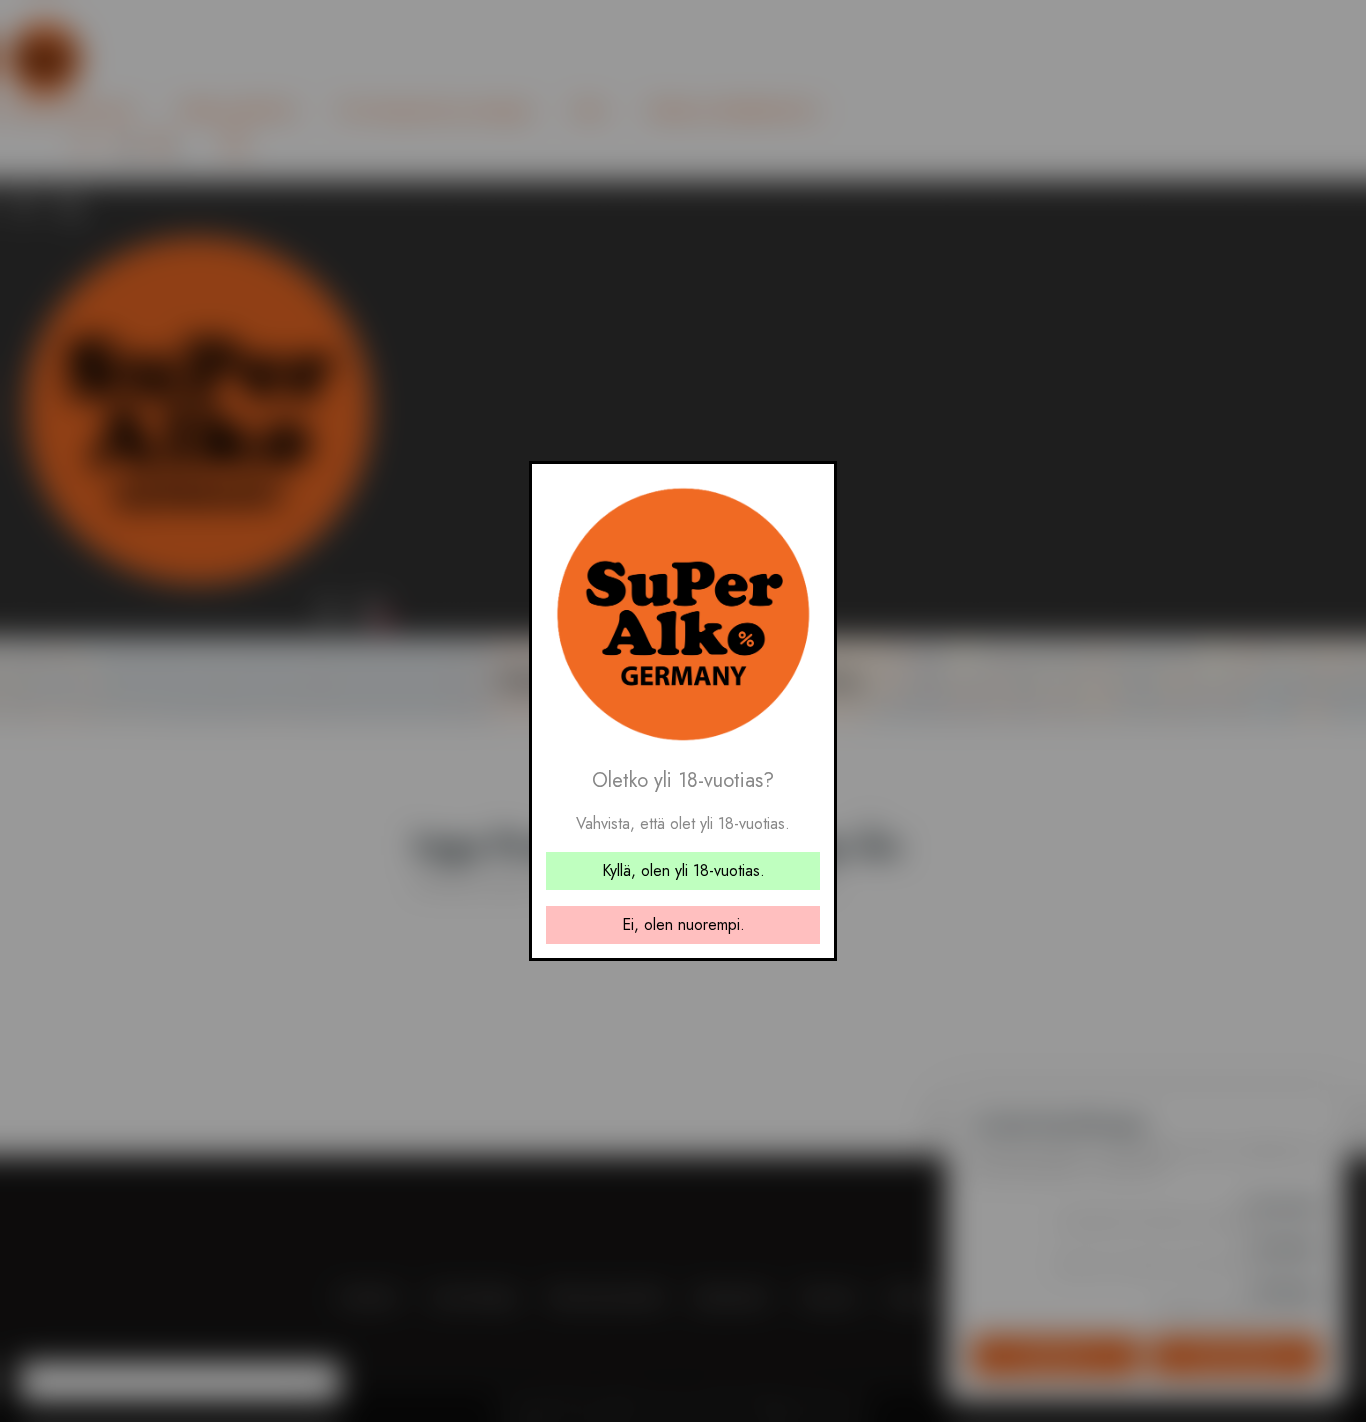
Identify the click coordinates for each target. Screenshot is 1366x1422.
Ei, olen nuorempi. (683, 924)
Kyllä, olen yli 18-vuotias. (683, 870)
